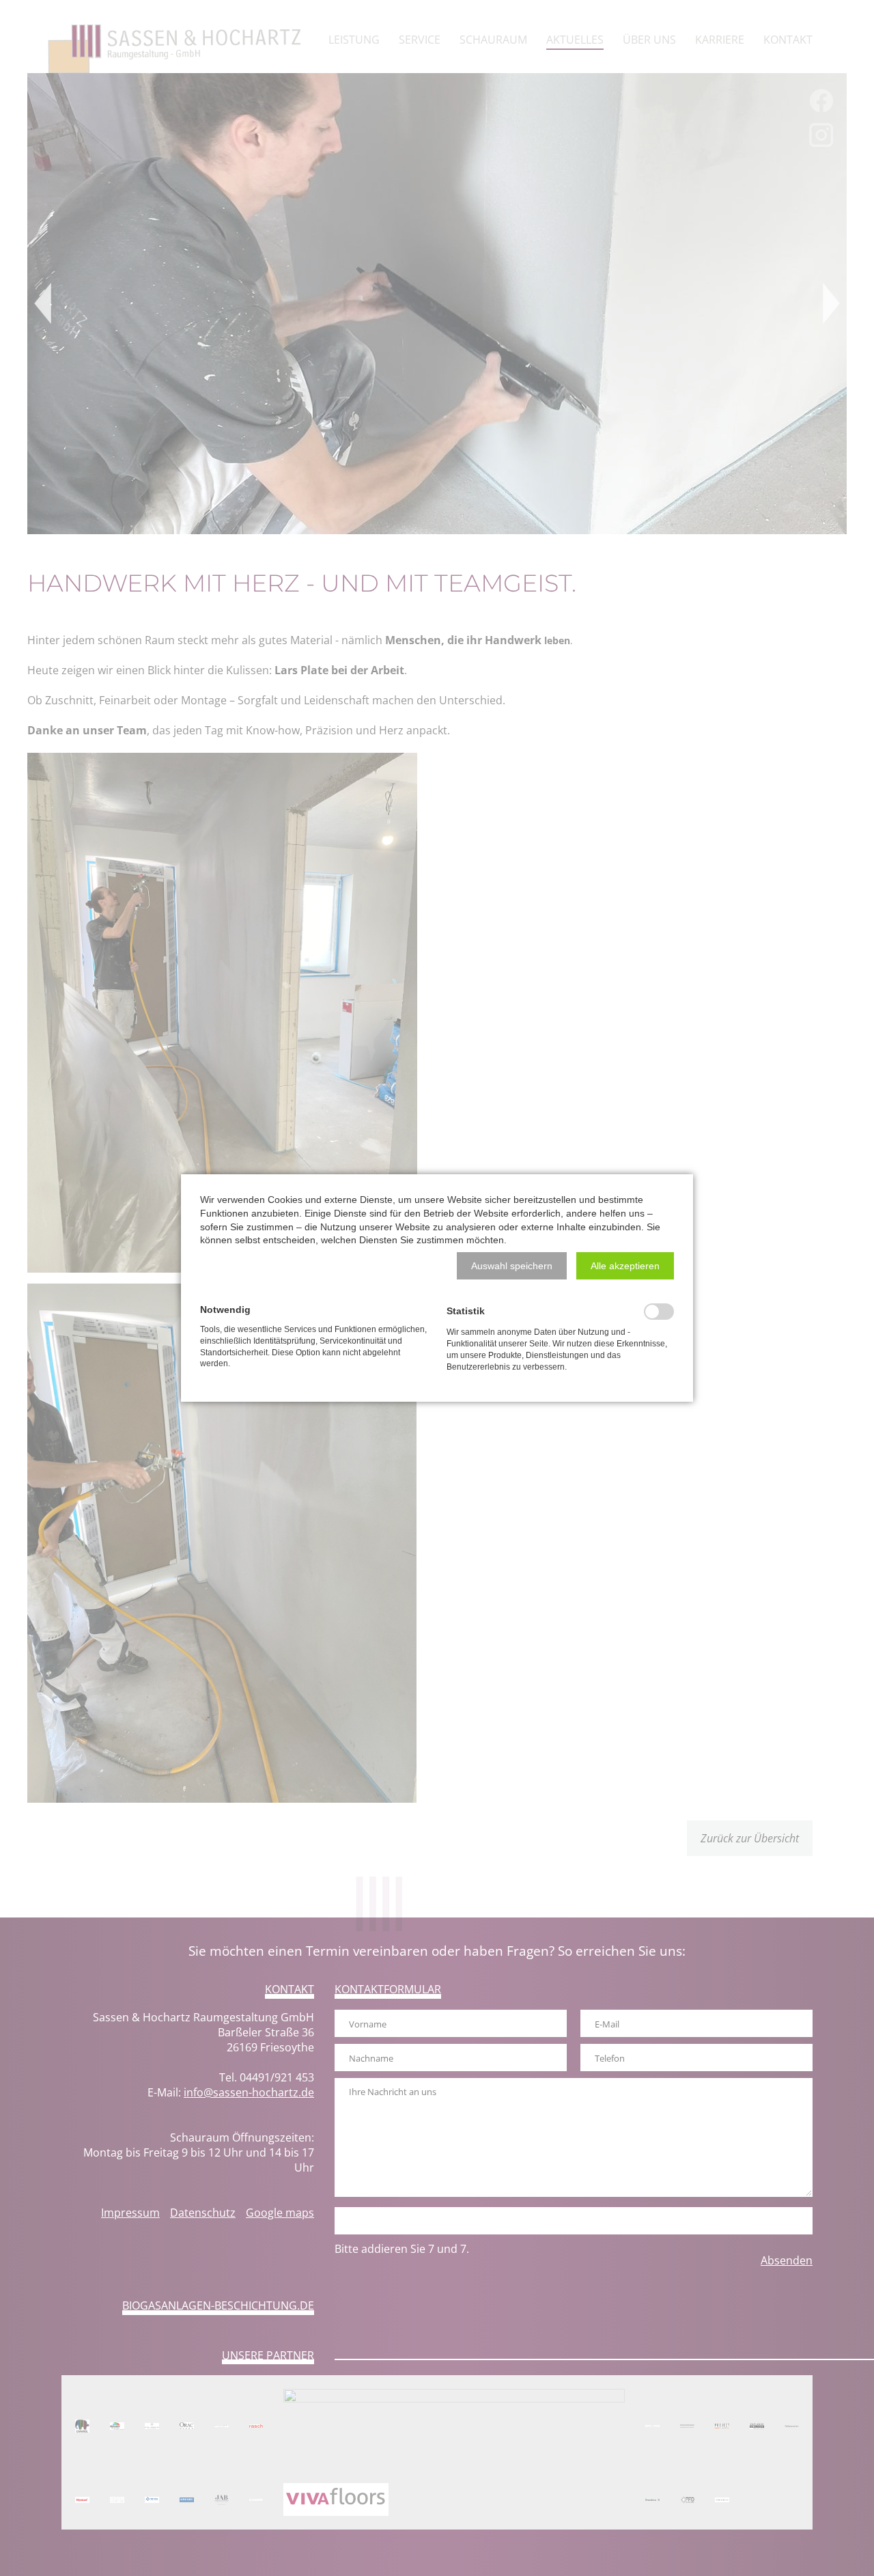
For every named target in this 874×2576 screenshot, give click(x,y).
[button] (512, 1266)
